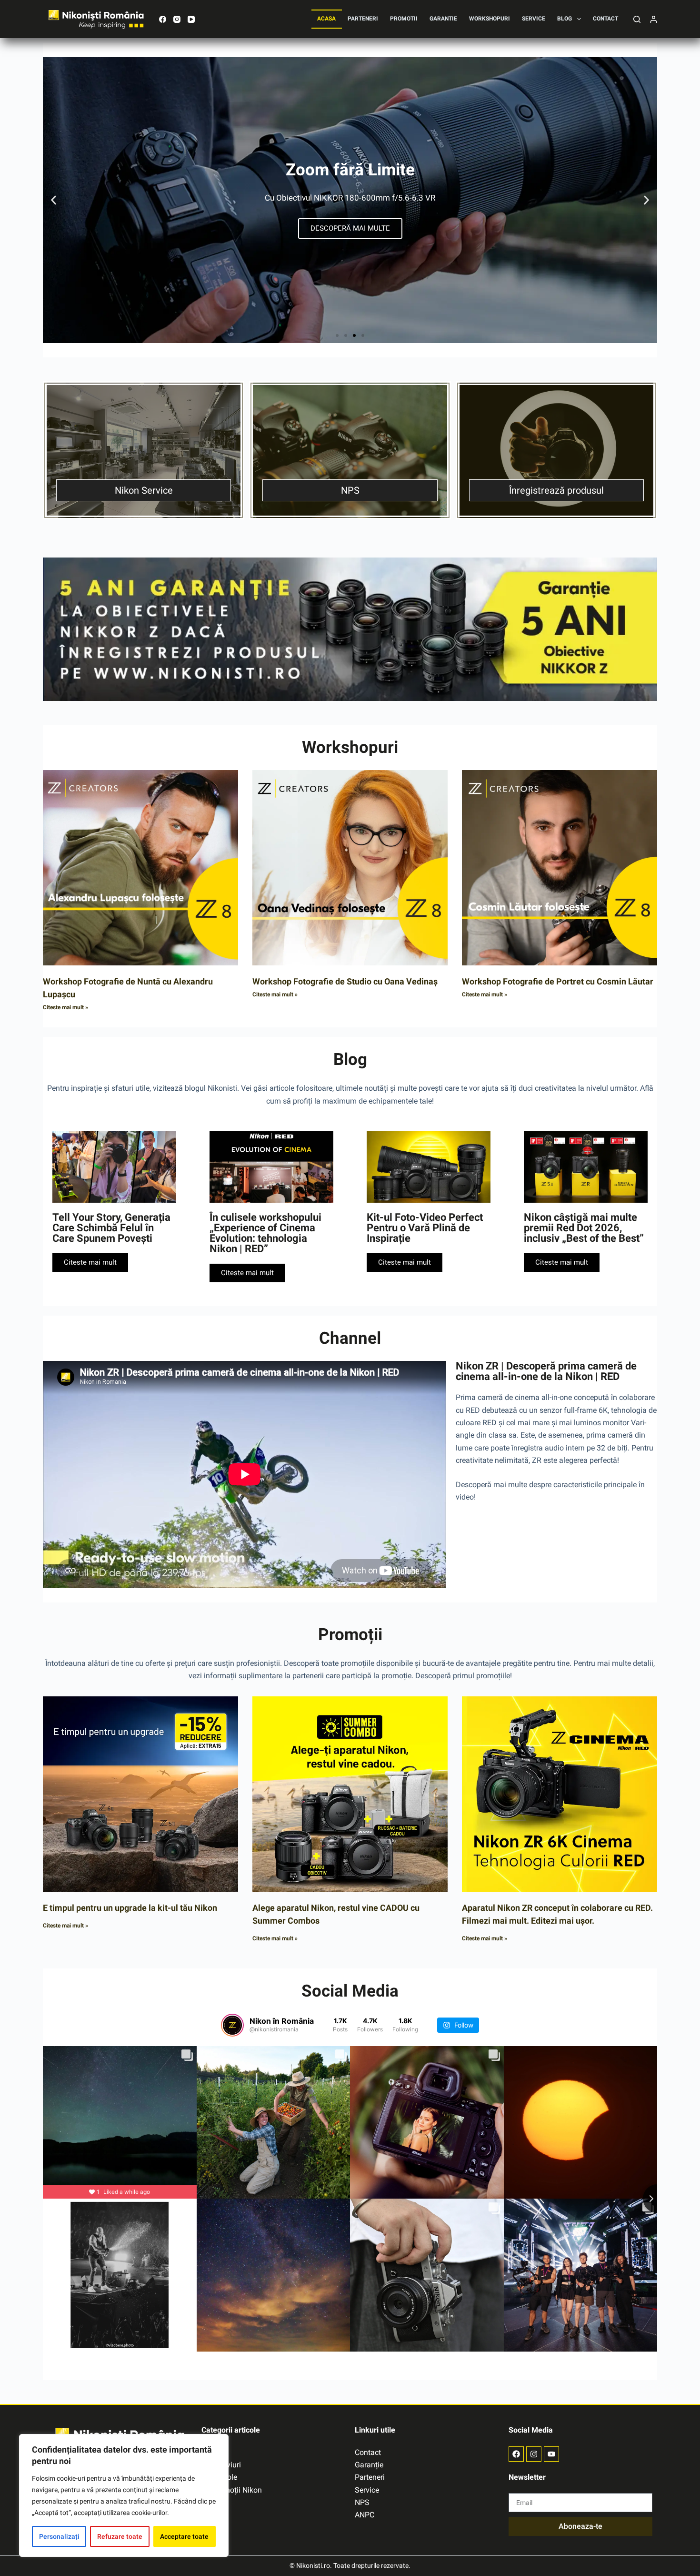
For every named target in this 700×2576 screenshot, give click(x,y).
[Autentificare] (654, 19)
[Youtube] (551, 2454)
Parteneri (363, 19)
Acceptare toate (184, 2536)
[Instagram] (177, 19)
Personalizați (59, 2536)
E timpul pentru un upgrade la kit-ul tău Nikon (130, 1908)
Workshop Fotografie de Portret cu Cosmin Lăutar (558, 981)
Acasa (326, 19)
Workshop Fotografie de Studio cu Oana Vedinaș (345, 981)
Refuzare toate (120, 2536)
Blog (565, 19)
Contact (605, 19)
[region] (124, 2495)
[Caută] (637, 19)
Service (534, 19)
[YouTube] (191, 19)
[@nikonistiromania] (232, 2025)
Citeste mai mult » (65, 1007)
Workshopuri (490, 19)
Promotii (404, 19)
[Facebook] (163, 19)
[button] (54, 200)
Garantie (443, 19)
